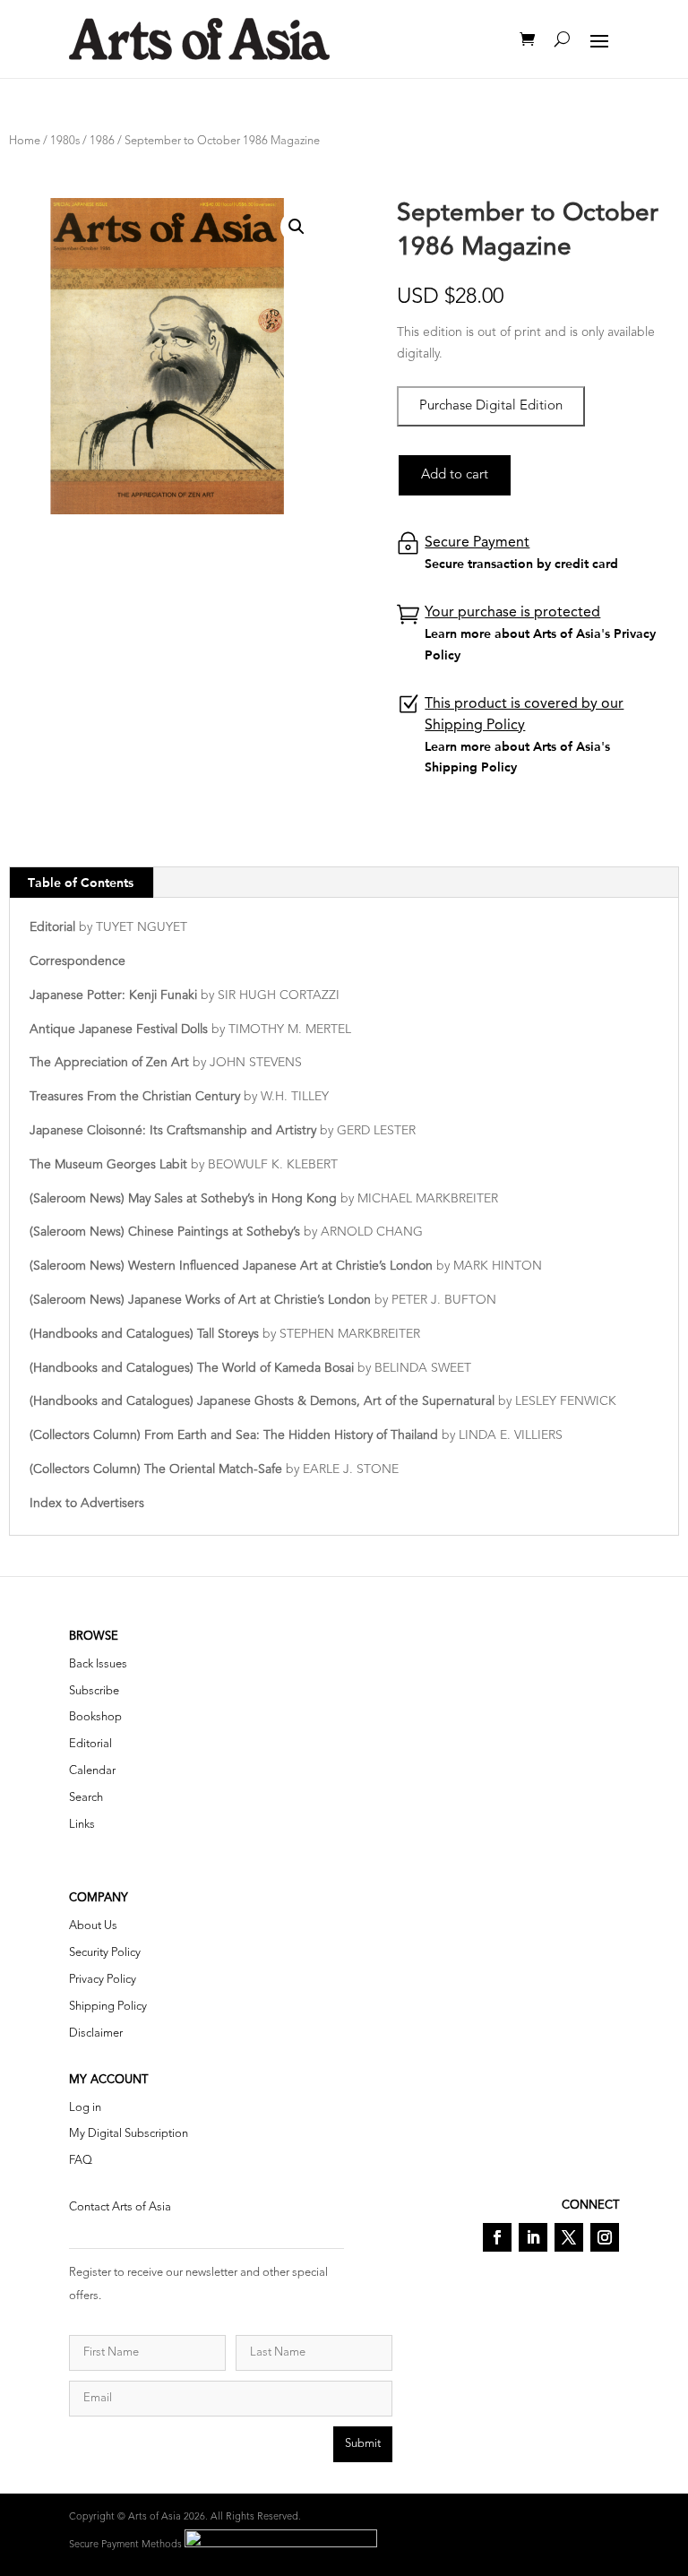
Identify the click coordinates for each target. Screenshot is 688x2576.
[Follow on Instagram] (605, 2237)
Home (25, 141)
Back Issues (98, 1664)
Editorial (90, 1744)
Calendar (92, 1771)
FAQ (81, 2161)
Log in (85, 2108)
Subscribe (94, 1691)
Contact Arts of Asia (120, 2207)
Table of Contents (81, 883)
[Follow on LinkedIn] (533, 2237)
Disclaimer (96, 2033)
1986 (102, 141)
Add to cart (455, 475)
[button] (297, 227)
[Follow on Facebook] (497, 2237)
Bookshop (95, 1717)
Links (82, 1825)
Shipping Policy (108, 2007)
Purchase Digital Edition (491, 406)
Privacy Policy (103, 1980)
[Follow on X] (569, 2237)
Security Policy (105, 1953)
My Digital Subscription (129, 2134)
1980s (65, 141)
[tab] (81, 883)
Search (86, 1798)
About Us (93, 1926)
